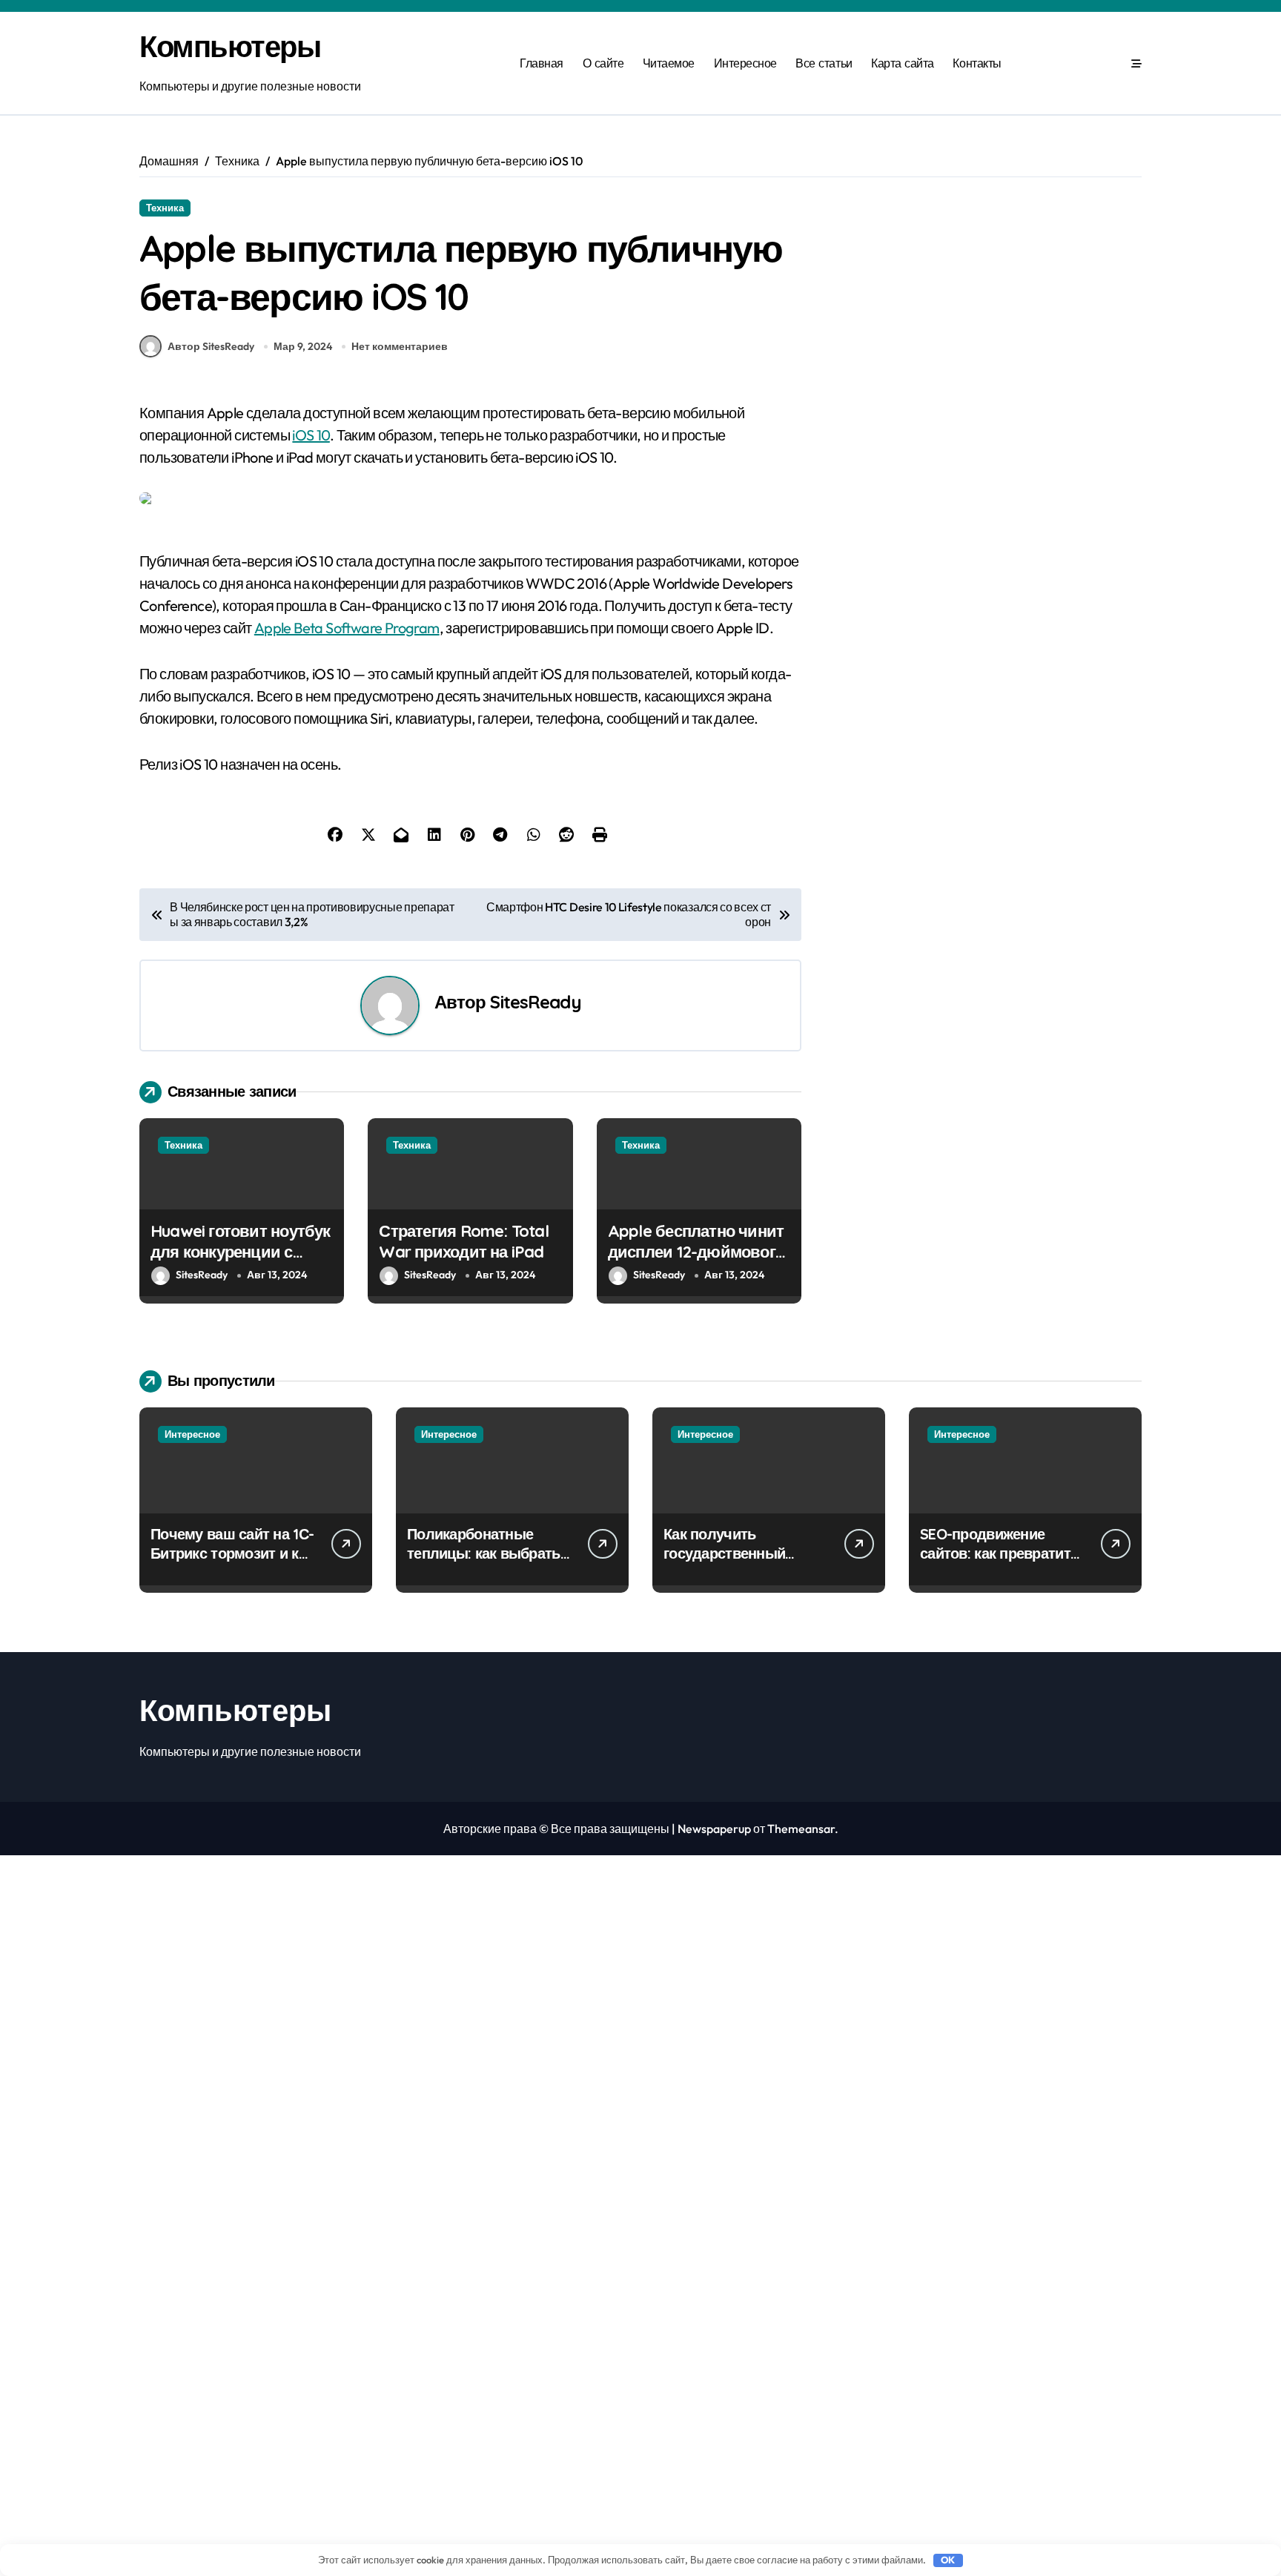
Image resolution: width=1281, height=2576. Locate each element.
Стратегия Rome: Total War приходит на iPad (463, 1242)
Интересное (745, 63)
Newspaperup (714, 1829)
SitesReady (535, 1002)
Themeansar (801, 1829)
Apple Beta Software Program (347, 628)
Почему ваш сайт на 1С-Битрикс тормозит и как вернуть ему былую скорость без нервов (232, 1563)
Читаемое (669, 63)
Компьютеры (230, 46)
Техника (165, 208)
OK (948, 2560)
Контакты (977, 63)
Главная (542, 63)
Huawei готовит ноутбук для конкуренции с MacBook (241, 1252)
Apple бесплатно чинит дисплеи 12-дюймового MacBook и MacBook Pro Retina (696, 1263)
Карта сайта (903, 63)
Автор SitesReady (211, 346)
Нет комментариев (400, 346)
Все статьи (824, 63)
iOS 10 (311, 435)
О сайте (603, 63)
